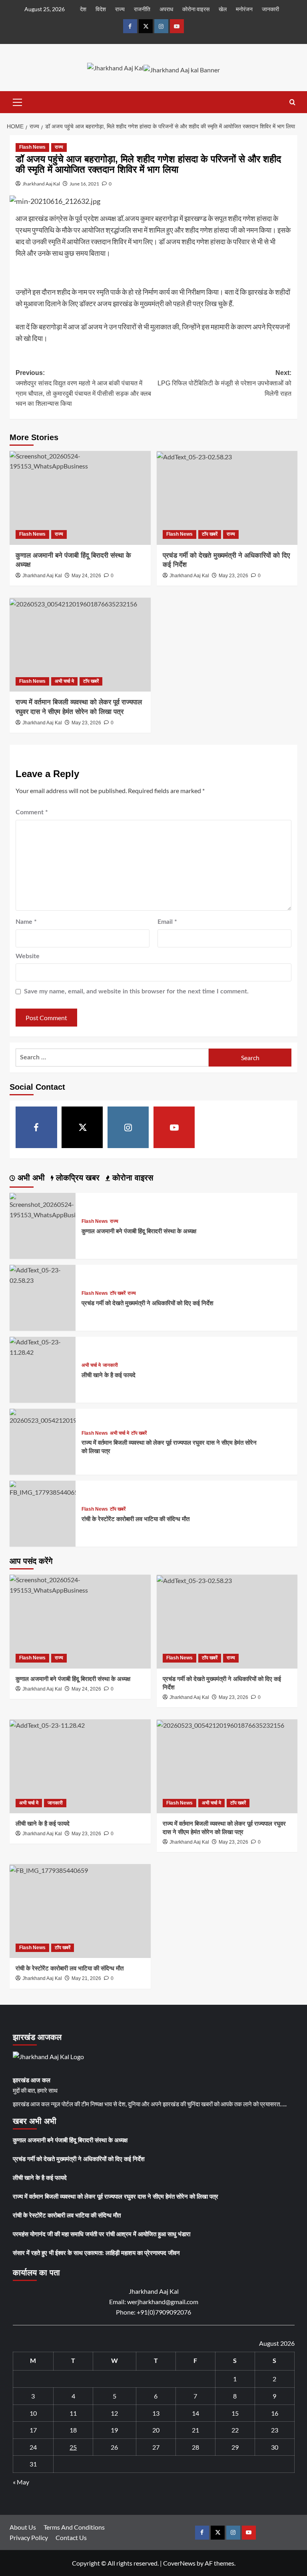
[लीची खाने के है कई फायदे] (43, 1346)
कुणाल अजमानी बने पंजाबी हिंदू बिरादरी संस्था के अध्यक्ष (139, 1231)
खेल (223, 9)
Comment (32, 812)
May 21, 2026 (86, 1978)
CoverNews (179, 2563)
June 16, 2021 (84, 184)
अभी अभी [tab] (30, 1178)
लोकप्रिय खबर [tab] (77, 1178)
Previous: (83, 388)
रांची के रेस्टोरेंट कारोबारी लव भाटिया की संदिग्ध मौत (136, 1519)
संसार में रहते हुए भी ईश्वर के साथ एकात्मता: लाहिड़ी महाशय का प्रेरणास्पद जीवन (96, 2253)
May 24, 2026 (86, 576)
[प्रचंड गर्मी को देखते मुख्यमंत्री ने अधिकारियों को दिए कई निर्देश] (227, 498)
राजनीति (142, 9)
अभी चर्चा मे (64, 681)
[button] (18, 101)
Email (167, 922)
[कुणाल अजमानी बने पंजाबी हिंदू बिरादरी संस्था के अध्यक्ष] (80, 498)
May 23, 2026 (233, 576)
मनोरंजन (244, 9)
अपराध (166, 9)
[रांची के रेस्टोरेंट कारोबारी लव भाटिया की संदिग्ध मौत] (43, 1488)
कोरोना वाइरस (196, 9)
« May (21, 2482)
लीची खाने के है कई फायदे (109, 1375)
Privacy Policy (29, 2537)
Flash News (32, 147)
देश (83, 9)
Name (26, 922)
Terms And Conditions (74, 2527)
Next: (224, 383)
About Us (23, 2527)
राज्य (120, 9)
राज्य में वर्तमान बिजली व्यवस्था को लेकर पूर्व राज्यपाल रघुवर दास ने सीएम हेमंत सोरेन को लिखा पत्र (116, 2197)
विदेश (101, 9)
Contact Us (71, 2537)
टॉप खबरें (210, 534)
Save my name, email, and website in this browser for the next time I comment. (136, 991)
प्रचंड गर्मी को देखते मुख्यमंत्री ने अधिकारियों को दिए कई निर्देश (148, 1303)
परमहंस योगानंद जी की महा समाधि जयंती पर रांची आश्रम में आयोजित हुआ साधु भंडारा (102, 2234)
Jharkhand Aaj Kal (41, 184)
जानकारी (270, 9)
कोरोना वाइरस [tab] (132, 1178)
